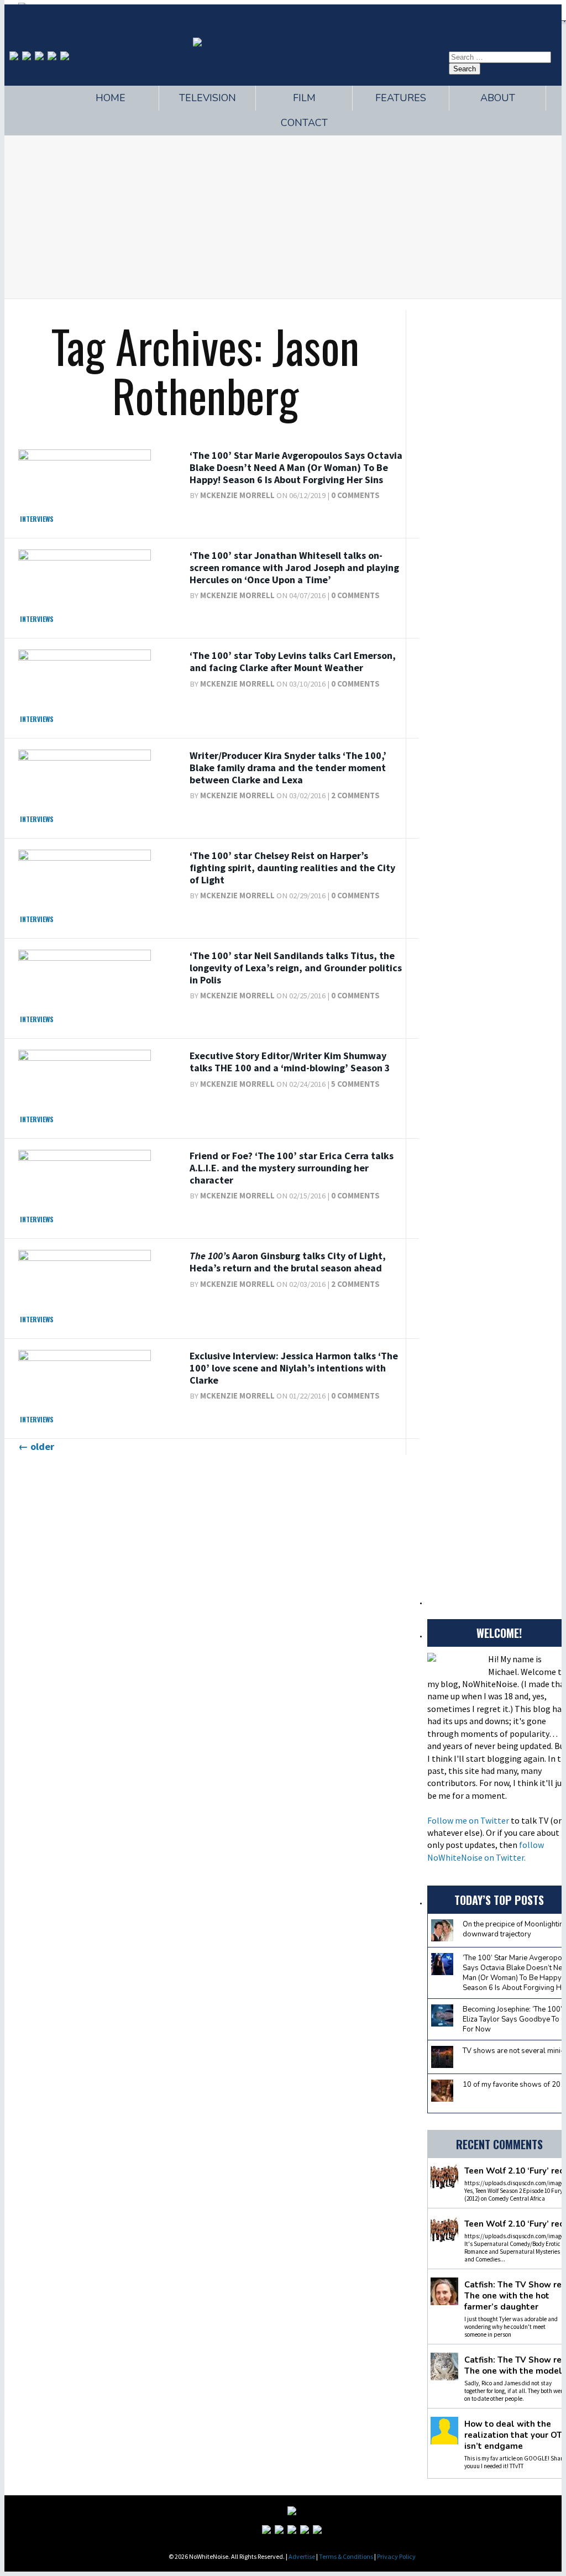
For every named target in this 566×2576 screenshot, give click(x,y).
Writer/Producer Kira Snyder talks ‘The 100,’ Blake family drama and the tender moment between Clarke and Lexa (288, 767)
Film (304, 98)
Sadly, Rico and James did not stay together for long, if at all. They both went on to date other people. (515, 2391)
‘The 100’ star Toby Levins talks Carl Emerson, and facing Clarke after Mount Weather (293, 661)
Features (401, 98)
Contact (304, 123)
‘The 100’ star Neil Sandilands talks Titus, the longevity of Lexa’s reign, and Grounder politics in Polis (296, 967)
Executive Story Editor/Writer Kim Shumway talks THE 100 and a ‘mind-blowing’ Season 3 (290, 1062)
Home (111, 98)
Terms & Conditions (346, 2556)
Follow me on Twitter (468, 1820)
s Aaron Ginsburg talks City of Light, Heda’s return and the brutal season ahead (288, 1262)
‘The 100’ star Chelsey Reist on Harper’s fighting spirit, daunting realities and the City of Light (292, 867)
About (498, 98)
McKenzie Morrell (237, 495)
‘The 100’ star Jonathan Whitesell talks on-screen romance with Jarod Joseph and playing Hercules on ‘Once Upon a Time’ (294, 567)
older (36, 1446)
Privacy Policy (396, 2556)
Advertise (302, 2556)
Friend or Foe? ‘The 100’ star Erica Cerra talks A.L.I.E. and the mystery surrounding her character (292, 1167)
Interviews (37, 519)
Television (208, 98)
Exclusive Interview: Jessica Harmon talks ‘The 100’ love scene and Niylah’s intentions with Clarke (294, 1368)
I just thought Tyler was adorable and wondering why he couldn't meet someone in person (511, 2327)
